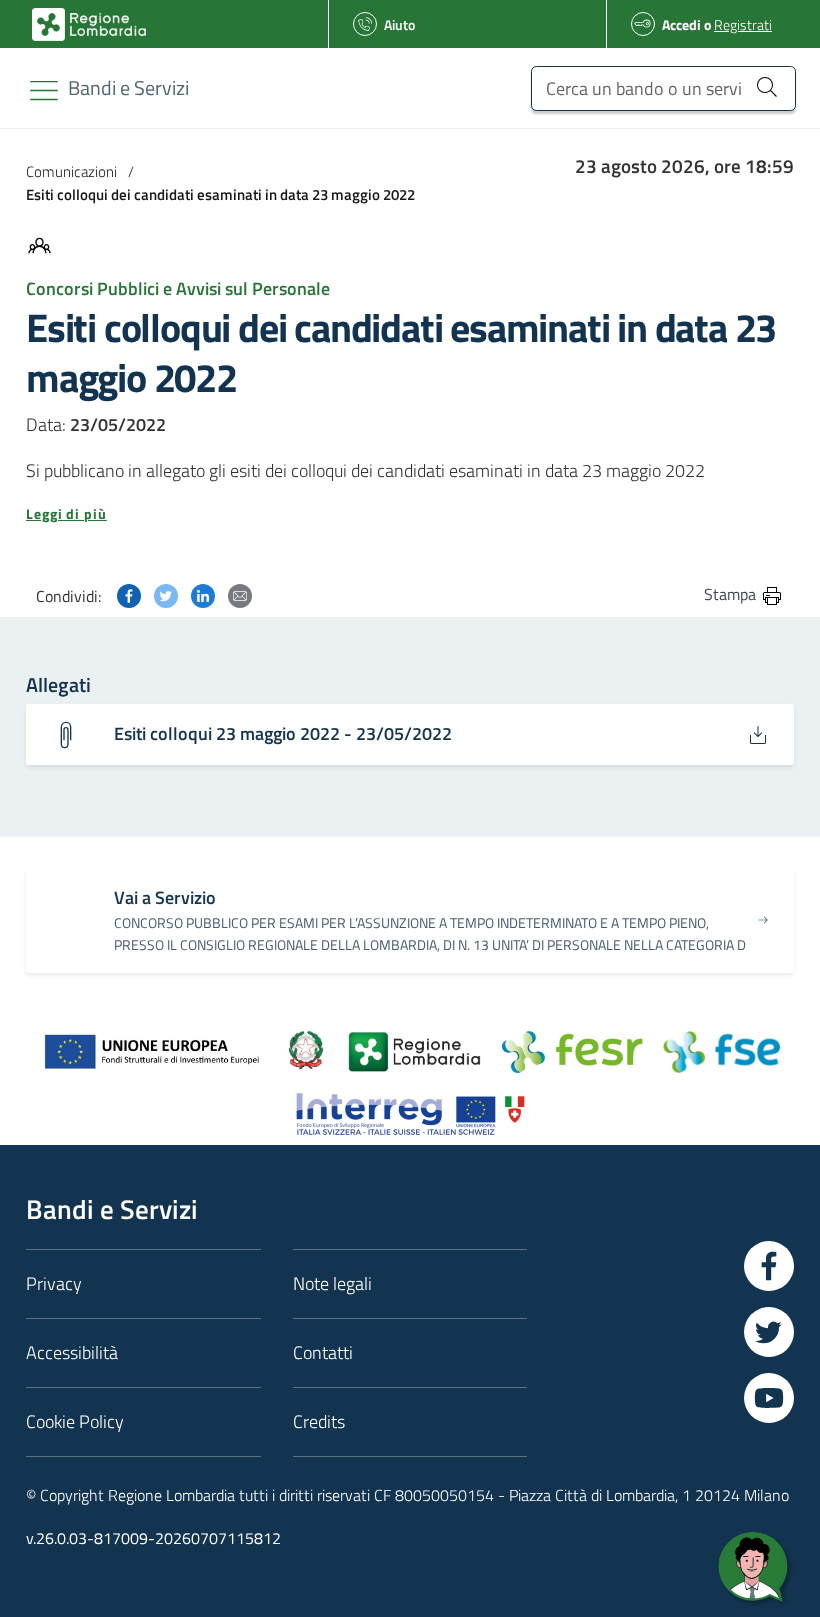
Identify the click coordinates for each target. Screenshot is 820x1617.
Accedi (681, 24)
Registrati (743, 24)
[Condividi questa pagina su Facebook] (129, 593)
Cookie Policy (75, 1421)
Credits (319, 1421)
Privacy (54, 1283)
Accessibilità (72, 1352)
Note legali (332, 1283)
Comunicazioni (71, 171)
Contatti (323, 1352)
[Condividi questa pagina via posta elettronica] (240, 593)
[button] (410, 514)
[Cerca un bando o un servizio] (766, 86)
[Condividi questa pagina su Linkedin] (203, 593)
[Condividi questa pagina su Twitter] (166, 593)
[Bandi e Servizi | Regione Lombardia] (89, 24)
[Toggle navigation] (44, 90)
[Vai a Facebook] (769, 1266)
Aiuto (399, 24)
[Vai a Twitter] (769, 1332)
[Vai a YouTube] (769, 1398)
